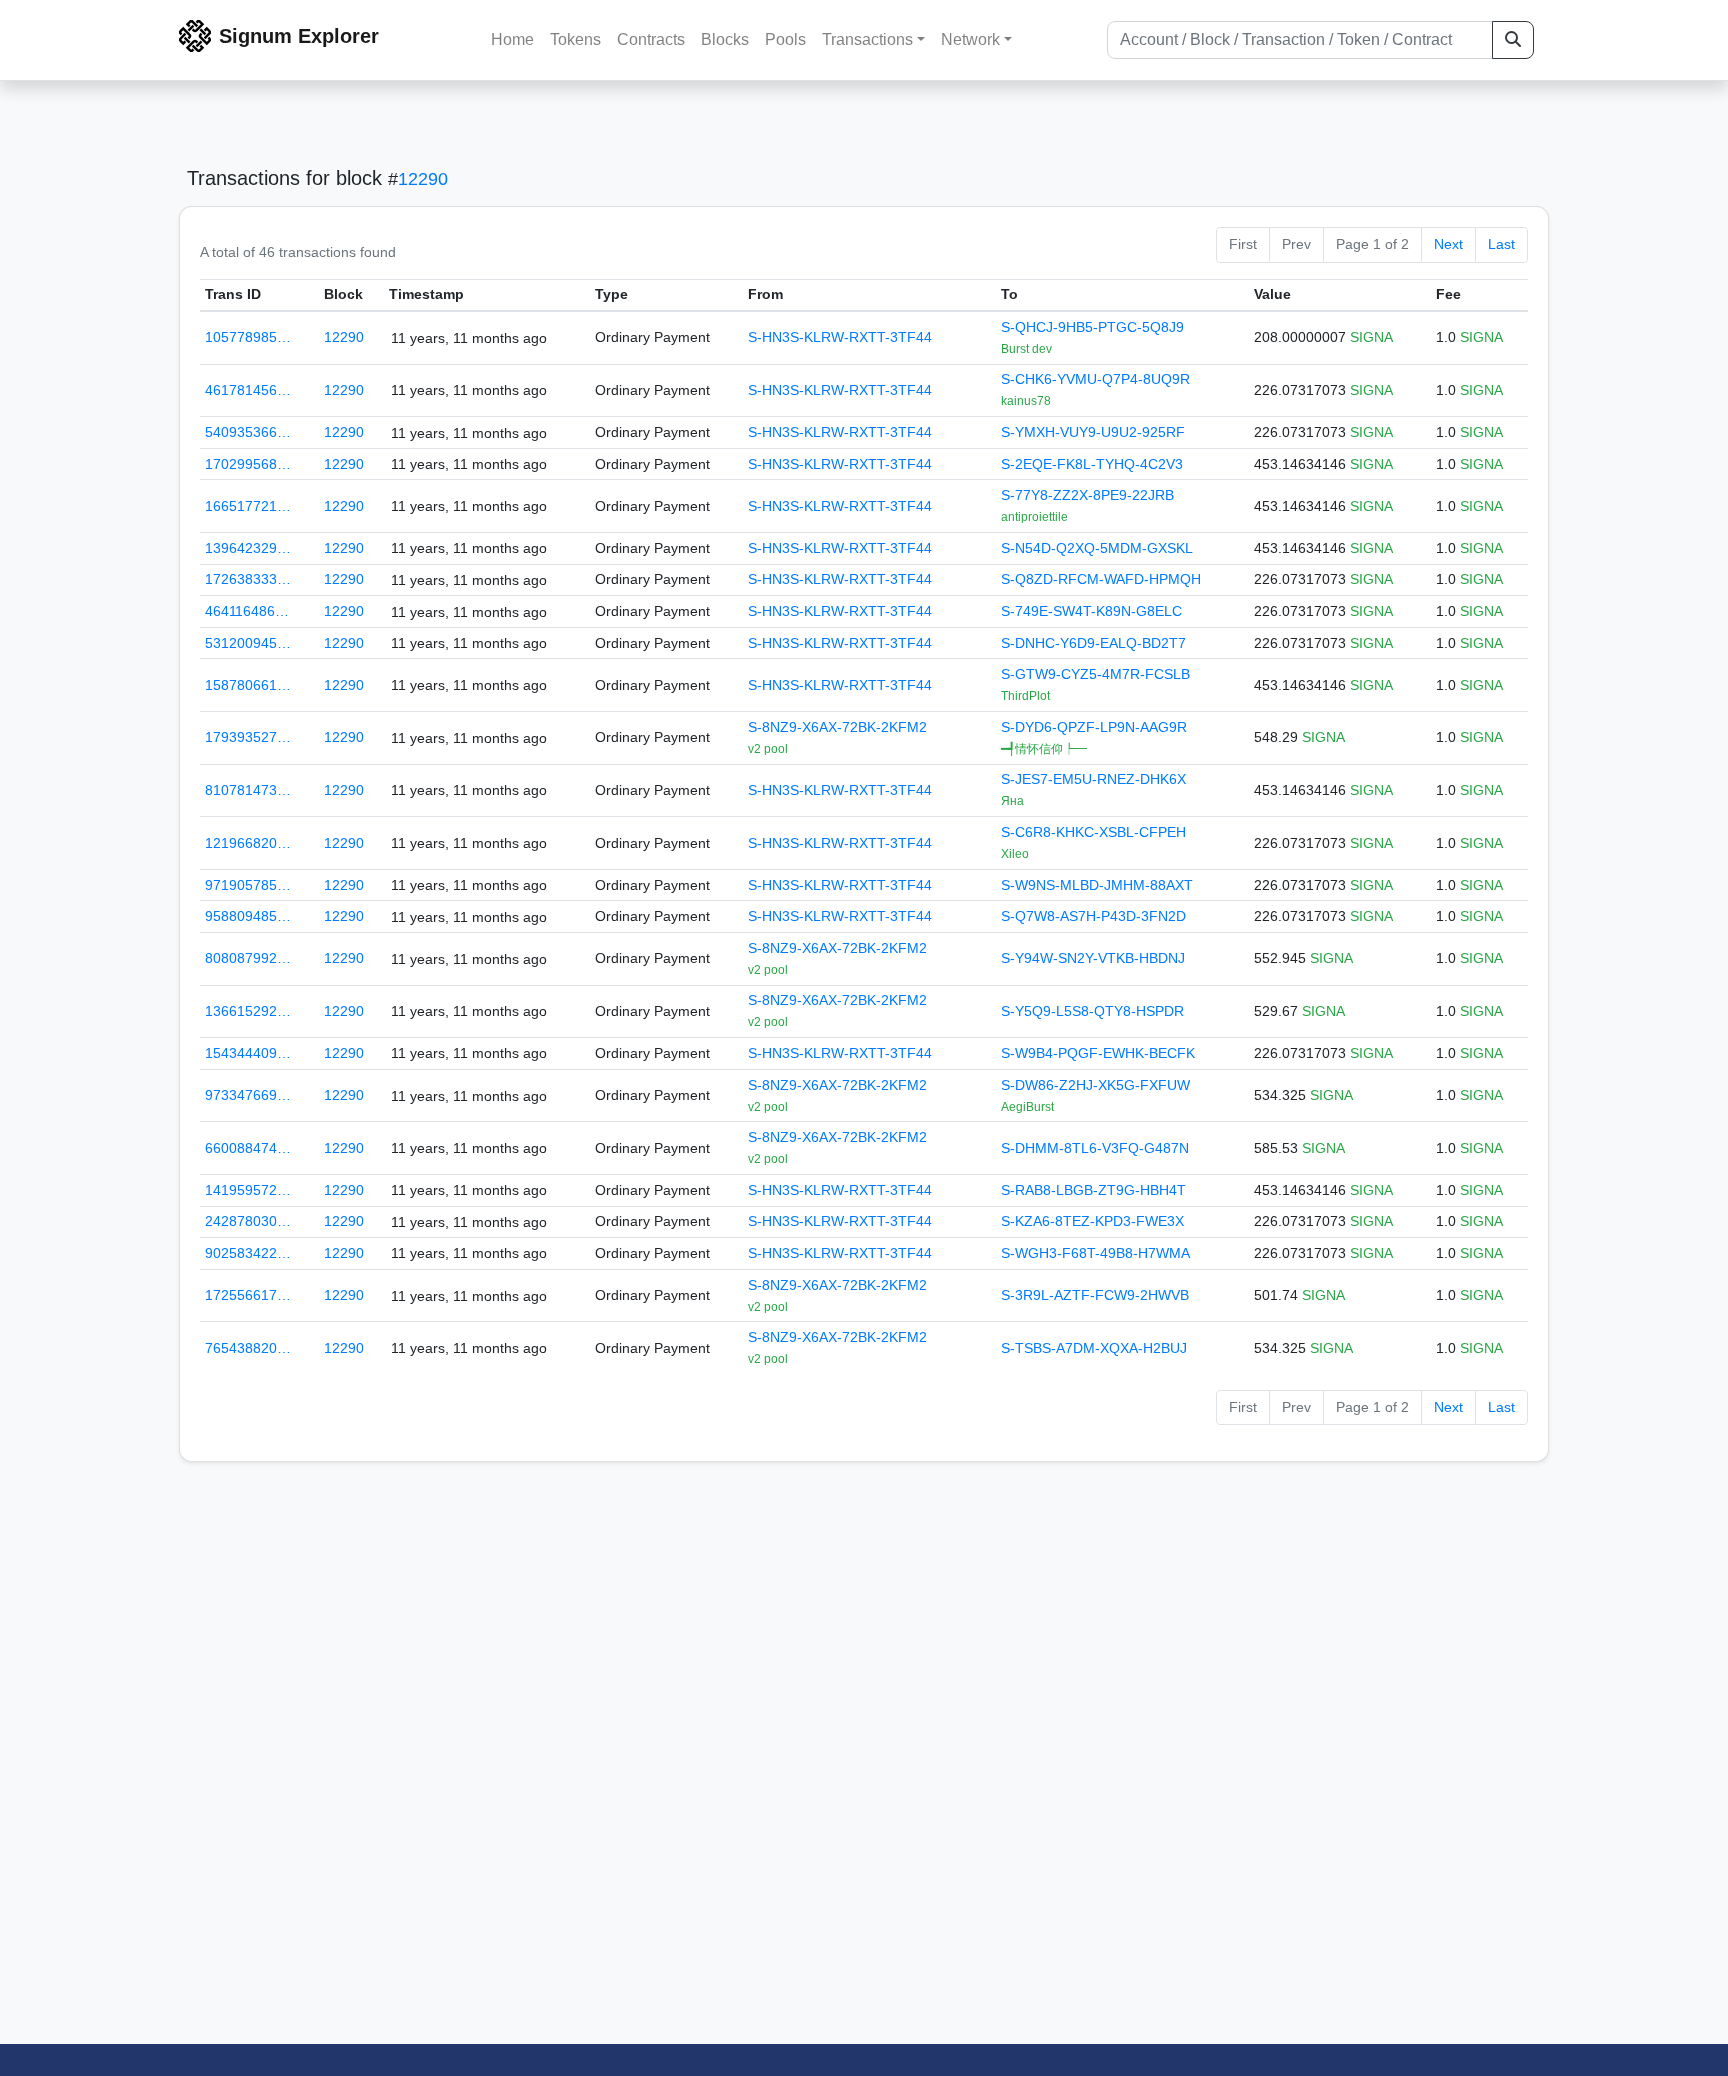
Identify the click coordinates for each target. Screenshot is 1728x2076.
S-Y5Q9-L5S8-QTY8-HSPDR (1092, 1011)
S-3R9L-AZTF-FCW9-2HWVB (1095, 1295)
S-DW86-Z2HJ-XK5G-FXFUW (1095, 1085)
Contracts (651, 39)
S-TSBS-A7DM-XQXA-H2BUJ (1094, 1348)
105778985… (248, 337)
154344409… (248, 1053)
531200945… (248, 643)
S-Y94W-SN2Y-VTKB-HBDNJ (1093, 958)
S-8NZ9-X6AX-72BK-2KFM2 (837, 727)
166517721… (248, 506)
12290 (423, 179)
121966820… (248, 843)
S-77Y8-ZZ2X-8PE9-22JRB (1087, 495)
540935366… (248, 432)
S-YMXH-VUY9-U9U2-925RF (1093, 432)
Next (1448, 244)
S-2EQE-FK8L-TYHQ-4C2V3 (1092, 464)
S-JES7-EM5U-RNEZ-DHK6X (1093, 779)
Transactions (867, 39)
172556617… (248, 1295)
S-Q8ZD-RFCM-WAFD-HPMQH (1101, 579)
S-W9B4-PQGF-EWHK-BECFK (1098, 1053)
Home (512, 39)
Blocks (725, 39)
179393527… (248, 737)
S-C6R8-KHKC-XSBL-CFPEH (1093, 832)
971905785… (248, 885)
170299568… (248, 464)
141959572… (248, 1190)
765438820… (248, 1348)
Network (970, 39)
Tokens (575, 39)
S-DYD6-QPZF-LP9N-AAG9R (1094, 727)
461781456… (248, 390)
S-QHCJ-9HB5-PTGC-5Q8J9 (1092, 327)
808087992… (248, 958)
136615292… (248, 1011)
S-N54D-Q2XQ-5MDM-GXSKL (1097, 548)
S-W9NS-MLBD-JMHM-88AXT (1097, 885)
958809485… (248, 916)
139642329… (248, 548)
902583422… (248, 1253)
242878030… (248, 1221)
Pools (785, 39)
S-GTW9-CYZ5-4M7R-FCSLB (1095, 674)
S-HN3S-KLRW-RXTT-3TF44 (840, 337)
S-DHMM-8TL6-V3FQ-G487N (1095, 1148)
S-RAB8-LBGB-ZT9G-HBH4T (1093, 1190)
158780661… (248, 685)
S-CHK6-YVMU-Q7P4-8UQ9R (1095, 379)
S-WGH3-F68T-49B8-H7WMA (1095, 1253)
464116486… (247, 611)
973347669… (248, 1095)
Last (1501, 244)
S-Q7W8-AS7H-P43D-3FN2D (1093, 916)
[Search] (1513, 40)
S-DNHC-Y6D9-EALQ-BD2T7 (1093, 643)
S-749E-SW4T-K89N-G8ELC (1091, 611)
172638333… (248, 579)
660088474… (248, 1148)
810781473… (248, 790)
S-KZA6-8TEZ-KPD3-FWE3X (1092, 1221)
